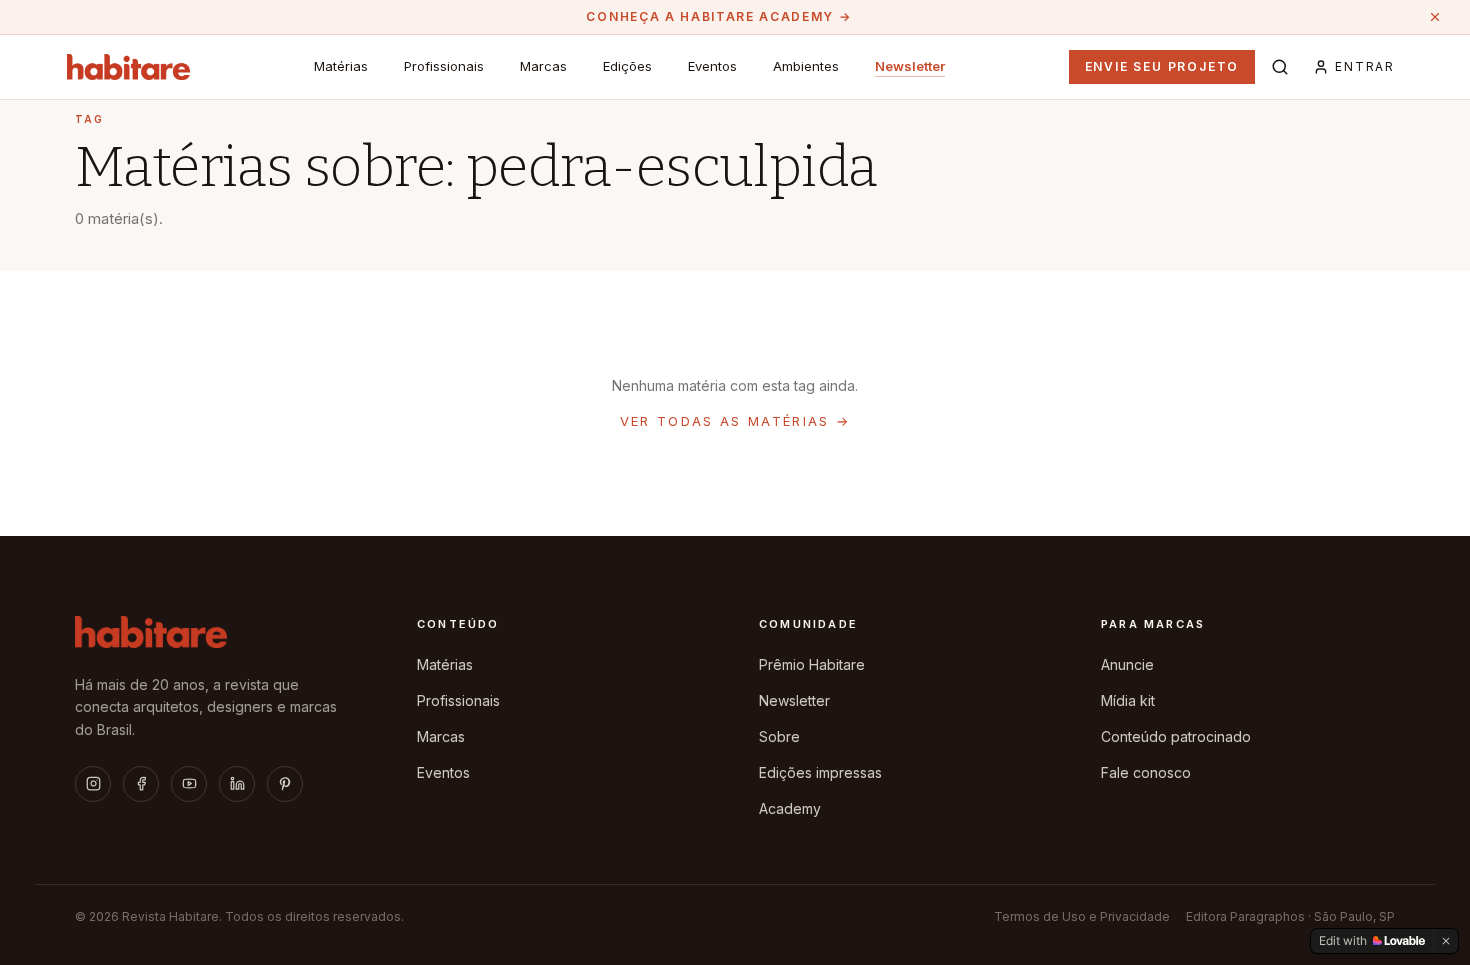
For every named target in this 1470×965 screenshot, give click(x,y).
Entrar (1365, 66)
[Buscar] (1280, 67)
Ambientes (806, 66)
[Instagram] (93, 784)
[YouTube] (189, 784)
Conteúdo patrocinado (1176, 736)
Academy (790, 808)
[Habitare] (128, 67)
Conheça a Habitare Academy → (718, 16)
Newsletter (910, 66)
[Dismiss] (1446, 941)
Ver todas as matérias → (735, 421)
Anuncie (1127, 664)
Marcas (543, 66)
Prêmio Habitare (812, 664)
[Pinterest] (285, 784)
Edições (627, 66)
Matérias (341, 66)
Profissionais (444, 66)
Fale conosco (1146, 772)
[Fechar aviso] (1435, 17)
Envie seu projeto (1162, 66)
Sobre (779, 736)
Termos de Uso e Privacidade (1082, 916)
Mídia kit (1128, 700)
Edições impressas (820, 772)
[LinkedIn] (237, 784)
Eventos (712, 66)
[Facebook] (141, 784)
